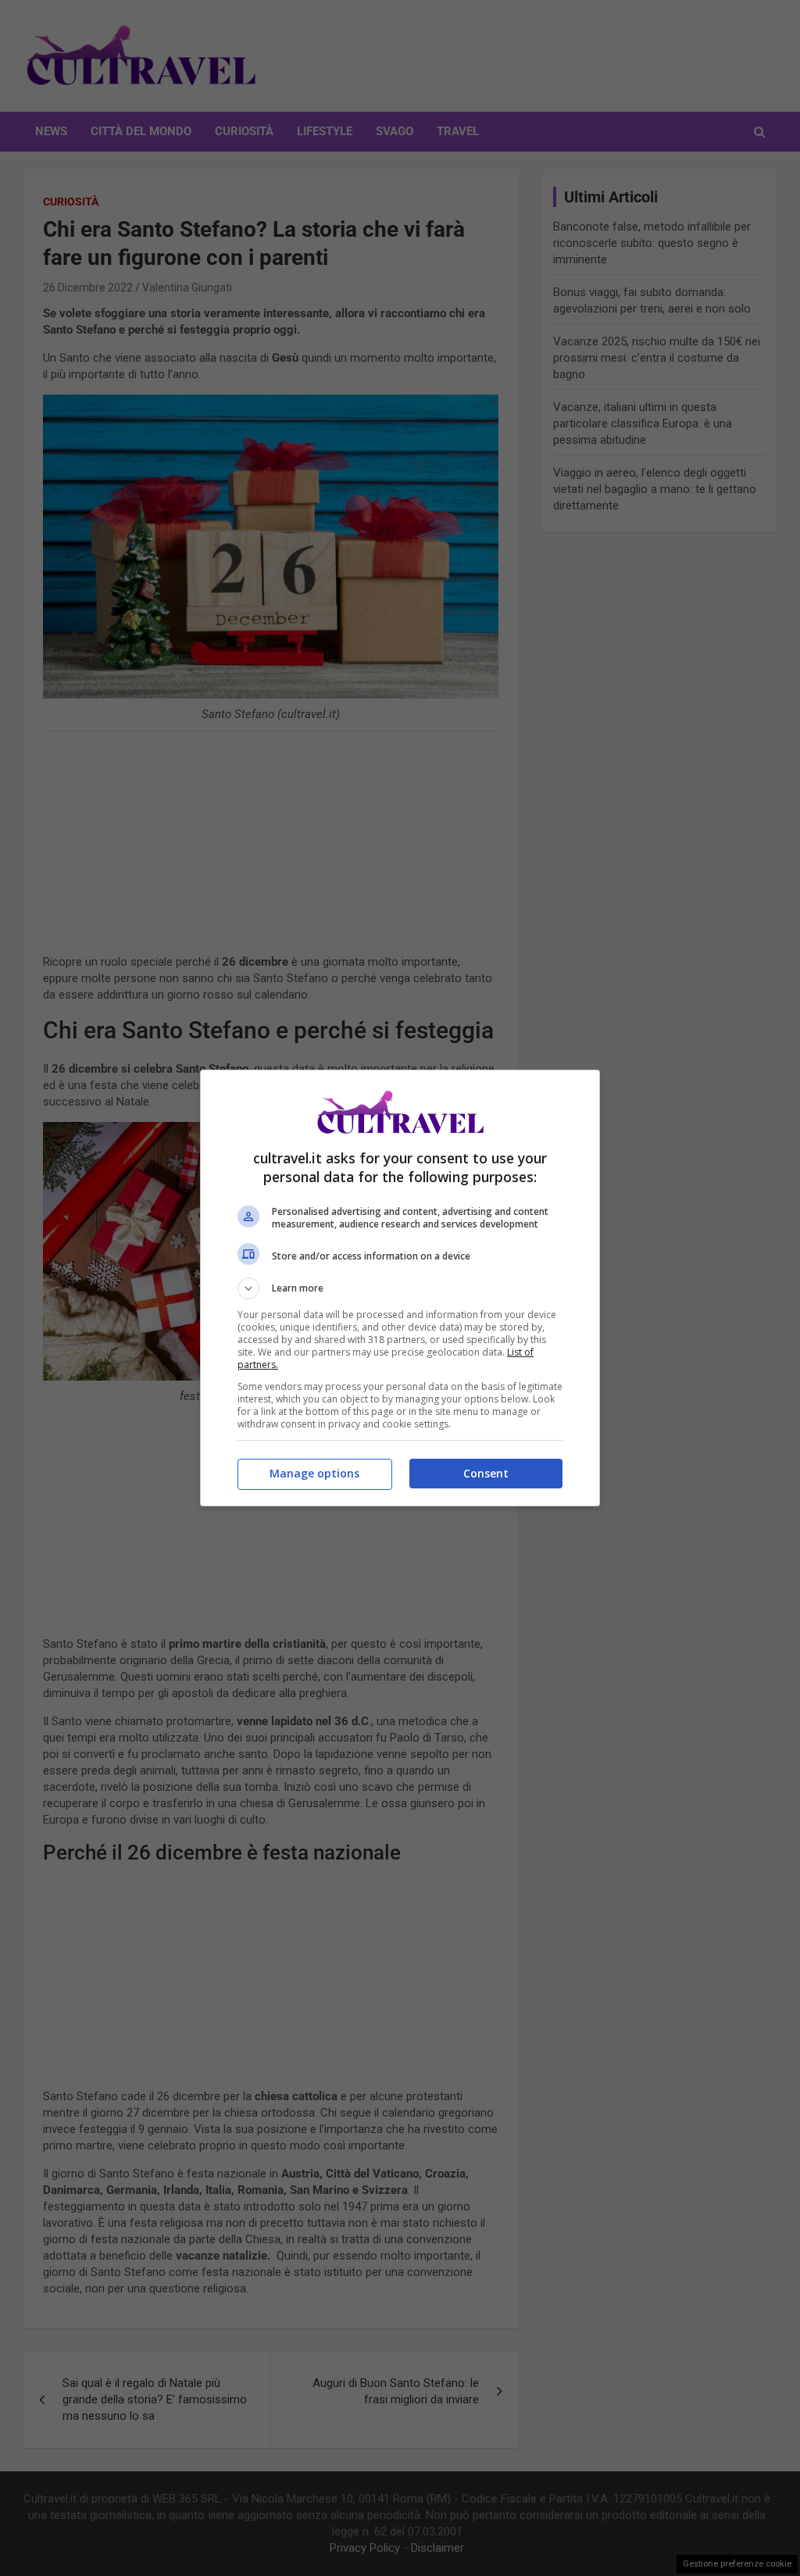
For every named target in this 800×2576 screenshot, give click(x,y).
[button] (400, 1288)
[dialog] (400, 1288)
